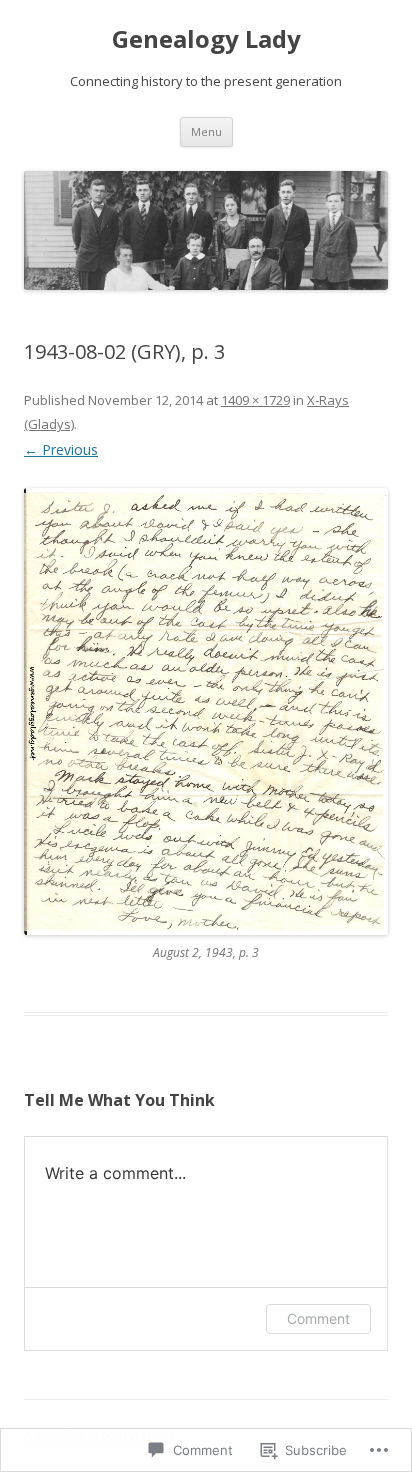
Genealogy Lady (206, 39)
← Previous (61, 449)
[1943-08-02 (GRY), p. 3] (206, 711)
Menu (206, 131)
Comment (318, 1318)
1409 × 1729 (255, 400)
